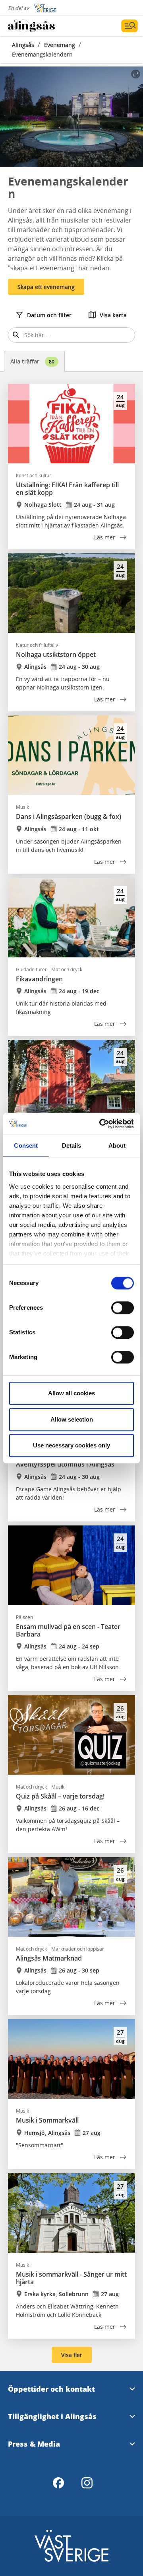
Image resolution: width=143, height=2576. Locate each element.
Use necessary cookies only (71, 1445)
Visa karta (113, 315)
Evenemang (60, 45)
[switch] (123, 1308)
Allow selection (72, 1419)
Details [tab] (72, 1145)
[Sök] (16, 335)
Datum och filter (49, 315)
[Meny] (129, 26)
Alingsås (23, 45)
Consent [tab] (26, 1145)
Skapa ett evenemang (46, 287)
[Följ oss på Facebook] (58, 2483)
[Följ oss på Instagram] (87, 2483)
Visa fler (72, 2355)
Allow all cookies (71, 1393)
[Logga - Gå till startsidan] (36, 26)
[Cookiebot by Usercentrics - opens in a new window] (101, 1124)
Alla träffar (32, 361)
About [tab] (117, 1145)
